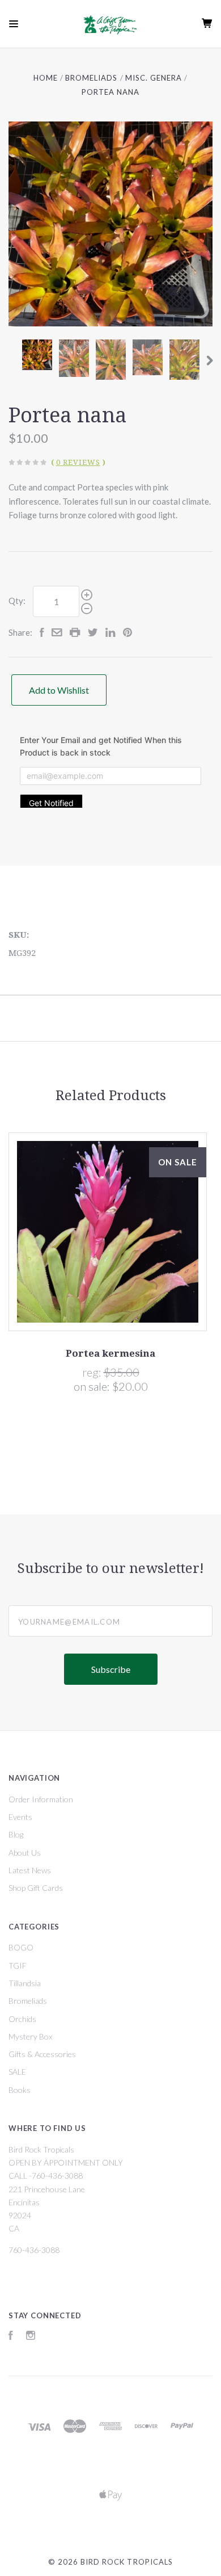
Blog (16, 1834)
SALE (17, 2072)
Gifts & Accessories (42, 2054)
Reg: (93, 1372)
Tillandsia (25, 1983)
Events (20, 1817)
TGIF (18, 1965)
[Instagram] (31, 2337)
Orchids (22, 2019)
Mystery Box (30, 2036)
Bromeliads (28, 2001)
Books (20, 2090)
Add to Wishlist (59, 690)
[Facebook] (11, 2337)
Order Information (41, 1799)
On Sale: (93, 1386)
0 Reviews (78, 462)
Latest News (30, 1870)
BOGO (21, 1947)
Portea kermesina (110, 1353)
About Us (25, 1853)
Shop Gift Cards (36, 1888)
